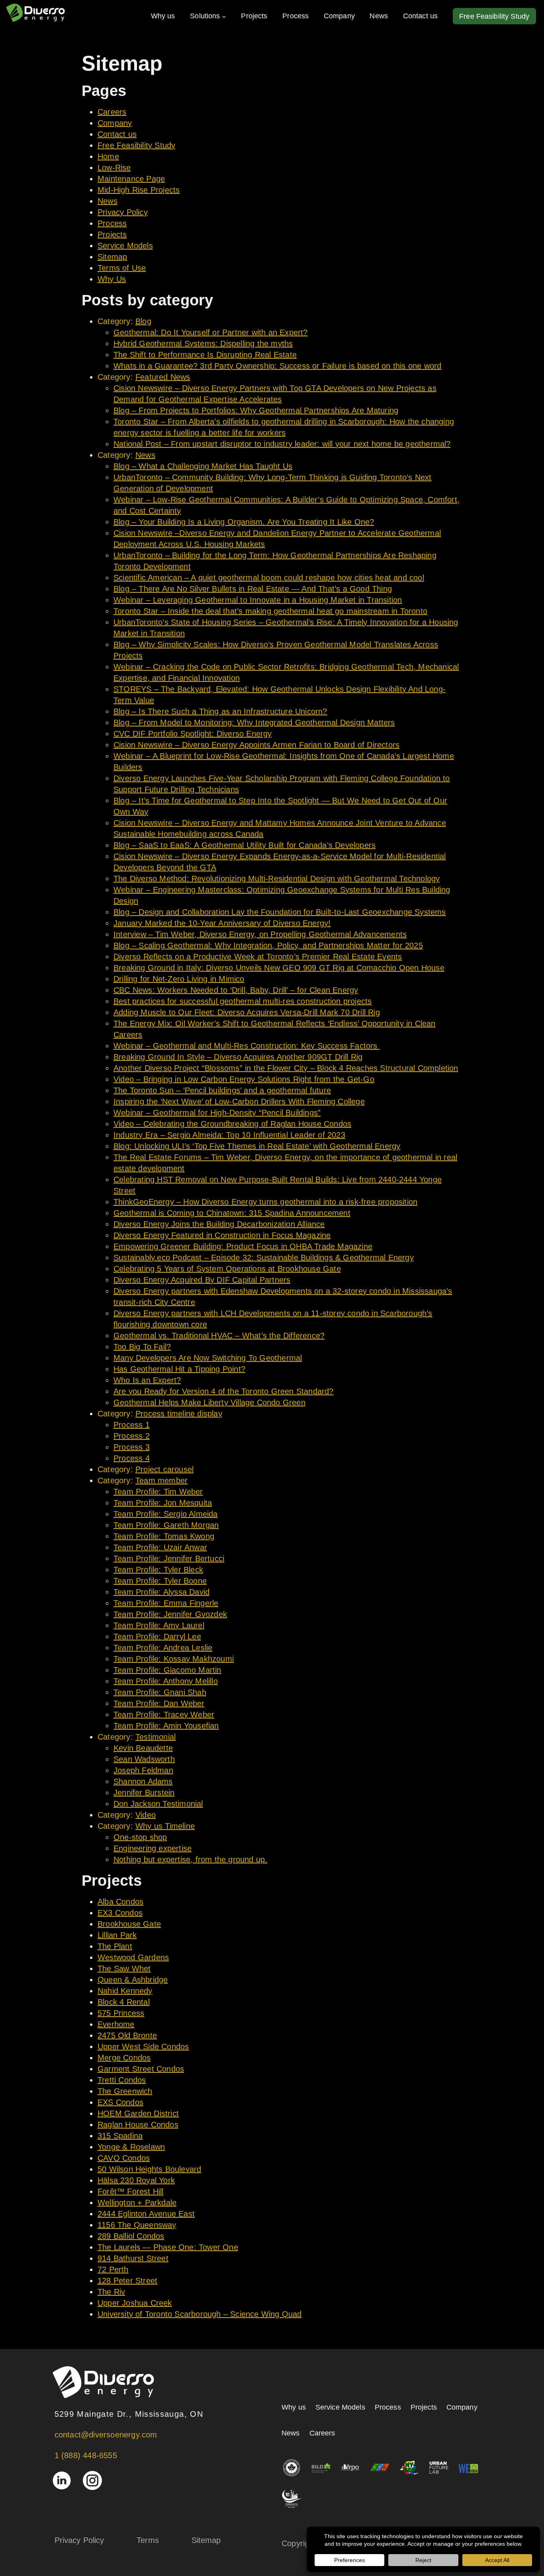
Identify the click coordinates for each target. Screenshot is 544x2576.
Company (115, 123)
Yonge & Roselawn (131, 2147)
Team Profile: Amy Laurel (159, 1625)
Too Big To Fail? (142, 1347)
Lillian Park (117, 1935)
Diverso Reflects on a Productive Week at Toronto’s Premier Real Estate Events (258, 957)
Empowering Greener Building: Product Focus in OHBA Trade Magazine (243, 1246)
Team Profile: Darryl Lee (157, 1637)
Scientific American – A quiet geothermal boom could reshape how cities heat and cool (269, 578)
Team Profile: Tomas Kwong (164, 1536)
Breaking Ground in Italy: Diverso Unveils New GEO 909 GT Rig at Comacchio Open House (279, 968)
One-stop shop (140, 1837)
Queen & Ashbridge (133, 1980)
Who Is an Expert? (147, 1380)
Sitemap (112, 257)
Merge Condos (124, 2058)
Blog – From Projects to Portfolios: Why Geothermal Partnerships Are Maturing (256, 410)
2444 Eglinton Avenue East (146, 2214)
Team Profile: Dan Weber (159, 1703)
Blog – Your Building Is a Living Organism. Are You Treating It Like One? (244, 522)
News (108, 201)
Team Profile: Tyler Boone (160, 1581)
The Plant (115, 1946)
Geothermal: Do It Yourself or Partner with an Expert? (211, 332)
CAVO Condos (124, 2158)
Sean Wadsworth (144, 1759)
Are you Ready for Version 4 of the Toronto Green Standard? (224, 1391)
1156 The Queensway (137, 2225)
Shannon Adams (143, 1781)
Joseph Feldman (143, 1770)
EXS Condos (120, 2102)
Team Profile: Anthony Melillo (166, 1681)
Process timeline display (179, 1414)
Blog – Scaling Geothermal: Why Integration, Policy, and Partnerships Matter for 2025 (268, 945)
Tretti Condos (122, 2080)
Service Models (125, 246)
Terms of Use (122, 268)
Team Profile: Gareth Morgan (166, 1525)
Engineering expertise (153, 1848)
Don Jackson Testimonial (158, 1804)
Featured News (163, 377)
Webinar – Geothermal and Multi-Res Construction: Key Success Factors (247, 1046)
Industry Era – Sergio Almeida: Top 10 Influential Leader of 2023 (229, 1135)
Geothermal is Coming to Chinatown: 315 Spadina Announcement (232, 1213)
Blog (143, 321)
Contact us (117, 134)
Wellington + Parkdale (137, 2203)
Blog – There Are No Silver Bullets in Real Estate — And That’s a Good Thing (253, 589)
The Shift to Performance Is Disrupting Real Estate (205, 355)
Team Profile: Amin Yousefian (166, 1726)
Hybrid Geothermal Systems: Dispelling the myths (203, 344)
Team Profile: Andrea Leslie (163, 1648)
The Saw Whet (124, 1969)
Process (112, 223)
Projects (112, 234)
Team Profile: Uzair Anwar (160, 1547)
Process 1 (132, 1425)
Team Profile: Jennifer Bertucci (169, 1558)
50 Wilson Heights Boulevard (149, 2169)
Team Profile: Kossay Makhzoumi (174, 1659)
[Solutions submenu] (224, 16)
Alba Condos (120, 1902)
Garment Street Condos (141, 2069)
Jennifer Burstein (144, 1793)
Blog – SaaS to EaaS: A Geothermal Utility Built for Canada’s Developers (245, 845)
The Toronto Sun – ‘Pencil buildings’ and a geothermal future (222, 1090)
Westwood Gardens (133, 1957)
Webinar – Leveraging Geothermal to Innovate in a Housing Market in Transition (258, 600)
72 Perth (113, 2269)
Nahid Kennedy (125, 1991)
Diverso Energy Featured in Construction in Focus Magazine (222, 1235)
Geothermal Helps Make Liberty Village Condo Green (209, 1402)
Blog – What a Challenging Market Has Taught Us (203, 466)
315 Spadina (120, 2136)
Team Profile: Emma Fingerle (166, 1603)
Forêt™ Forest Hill (131, 2191)
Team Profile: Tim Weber (158, 1492)
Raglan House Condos (138, 2125)
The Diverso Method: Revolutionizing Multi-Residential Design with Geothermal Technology (277, 879)
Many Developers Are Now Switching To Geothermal (208, 1358)
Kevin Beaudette (143, 1748)
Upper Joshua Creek (135, 2303)
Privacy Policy (123, 212)
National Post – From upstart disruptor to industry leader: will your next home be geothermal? (282, 444)
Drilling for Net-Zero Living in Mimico (179, 979)
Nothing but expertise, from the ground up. (190, 1859)
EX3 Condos (120, 1913)
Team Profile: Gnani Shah (160, 1692)
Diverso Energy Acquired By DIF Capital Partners (202, 1280)
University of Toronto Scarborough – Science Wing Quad (200, 2314)
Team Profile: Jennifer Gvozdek (170, 1614)
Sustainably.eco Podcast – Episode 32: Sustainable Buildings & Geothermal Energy (264, 1258)
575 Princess (121, 2013)
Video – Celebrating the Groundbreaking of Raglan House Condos (232, 1124)
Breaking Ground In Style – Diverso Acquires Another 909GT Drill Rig (238, 1057)
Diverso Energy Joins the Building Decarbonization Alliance (219, 1224)
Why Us (112, 279)
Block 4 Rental (124, 2002)
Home (108, 156)
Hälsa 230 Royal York (136, 2180)
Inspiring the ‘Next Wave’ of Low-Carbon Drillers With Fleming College (239, 1101)
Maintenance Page (131, 179)
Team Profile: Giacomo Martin (167, 1670)
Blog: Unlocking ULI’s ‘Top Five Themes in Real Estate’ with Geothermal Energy (257, 1146)
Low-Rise (114, 168)
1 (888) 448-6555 (86, 2455)
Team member (161, 1480)
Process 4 (132, 1458)
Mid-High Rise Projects (139, 190)
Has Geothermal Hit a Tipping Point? (179, 1369)
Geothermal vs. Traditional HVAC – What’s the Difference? (219, 1336)
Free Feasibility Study (136, 145)
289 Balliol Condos (131, 2236)
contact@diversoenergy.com (106, 2435)
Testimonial (156, 1737)
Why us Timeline (165, 1826)
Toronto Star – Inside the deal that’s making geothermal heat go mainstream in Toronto (270, 611)
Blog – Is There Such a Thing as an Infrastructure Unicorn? (220, 711)
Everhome (116, 2024)
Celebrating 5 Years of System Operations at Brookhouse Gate (227, 1269)
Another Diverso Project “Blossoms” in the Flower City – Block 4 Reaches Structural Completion (286, 1068)
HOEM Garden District (138, 2113)
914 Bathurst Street (133, 2258)
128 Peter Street (127, 2281)
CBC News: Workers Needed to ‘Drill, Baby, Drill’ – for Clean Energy (236, 990)
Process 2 (132, 1436)
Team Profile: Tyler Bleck (158, 1570)
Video (146, 1815)
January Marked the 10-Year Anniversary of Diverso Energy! (222, 923)
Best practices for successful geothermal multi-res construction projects (243, 1001)
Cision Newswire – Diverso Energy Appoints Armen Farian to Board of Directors (256, 745)
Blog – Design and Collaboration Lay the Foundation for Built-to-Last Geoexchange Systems (280, 912)
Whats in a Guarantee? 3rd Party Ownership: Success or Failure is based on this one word (277, 366)
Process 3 (132, 1447)
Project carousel (164, 1469)
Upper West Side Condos (143, 2047)
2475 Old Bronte (127, 2035)
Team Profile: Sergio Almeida (166, 1514)
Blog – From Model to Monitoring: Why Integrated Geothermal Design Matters (254, 723)
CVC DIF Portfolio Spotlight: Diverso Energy (193, 734)
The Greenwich (125, 2091)
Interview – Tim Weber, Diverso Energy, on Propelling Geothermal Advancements (260, 934)
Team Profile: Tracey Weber (164, 1715)
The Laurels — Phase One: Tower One (168, 2247)
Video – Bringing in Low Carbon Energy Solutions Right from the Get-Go (244, 1079)
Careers (112, 112)
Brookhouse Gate (129, 1924)
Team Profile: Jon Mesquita (163, 1503)
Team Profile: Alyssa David (161, 1592)
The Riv (111, 2292)
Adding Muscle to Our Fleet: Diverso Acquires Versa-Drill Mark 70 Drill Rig (247, 1012)
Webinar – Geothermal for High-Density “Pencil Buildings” (217, 1113)
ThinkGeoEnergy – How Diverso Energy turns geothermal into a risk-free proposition (265, 1202)
